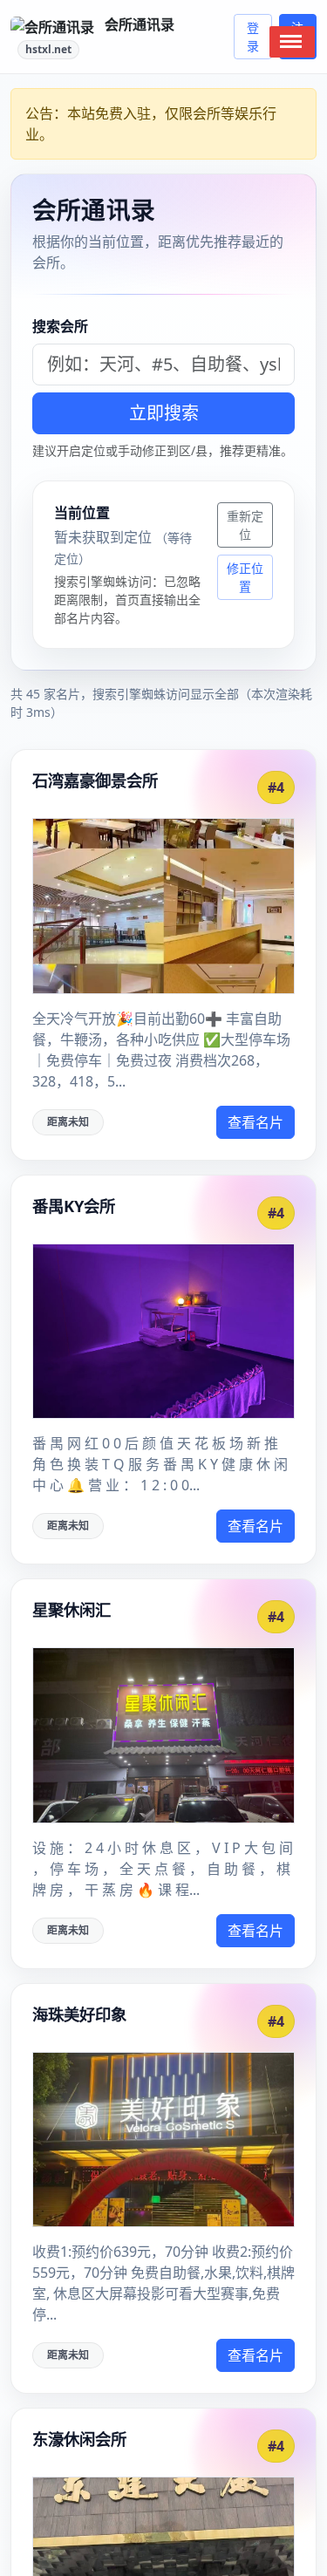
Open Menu (292, 42)
